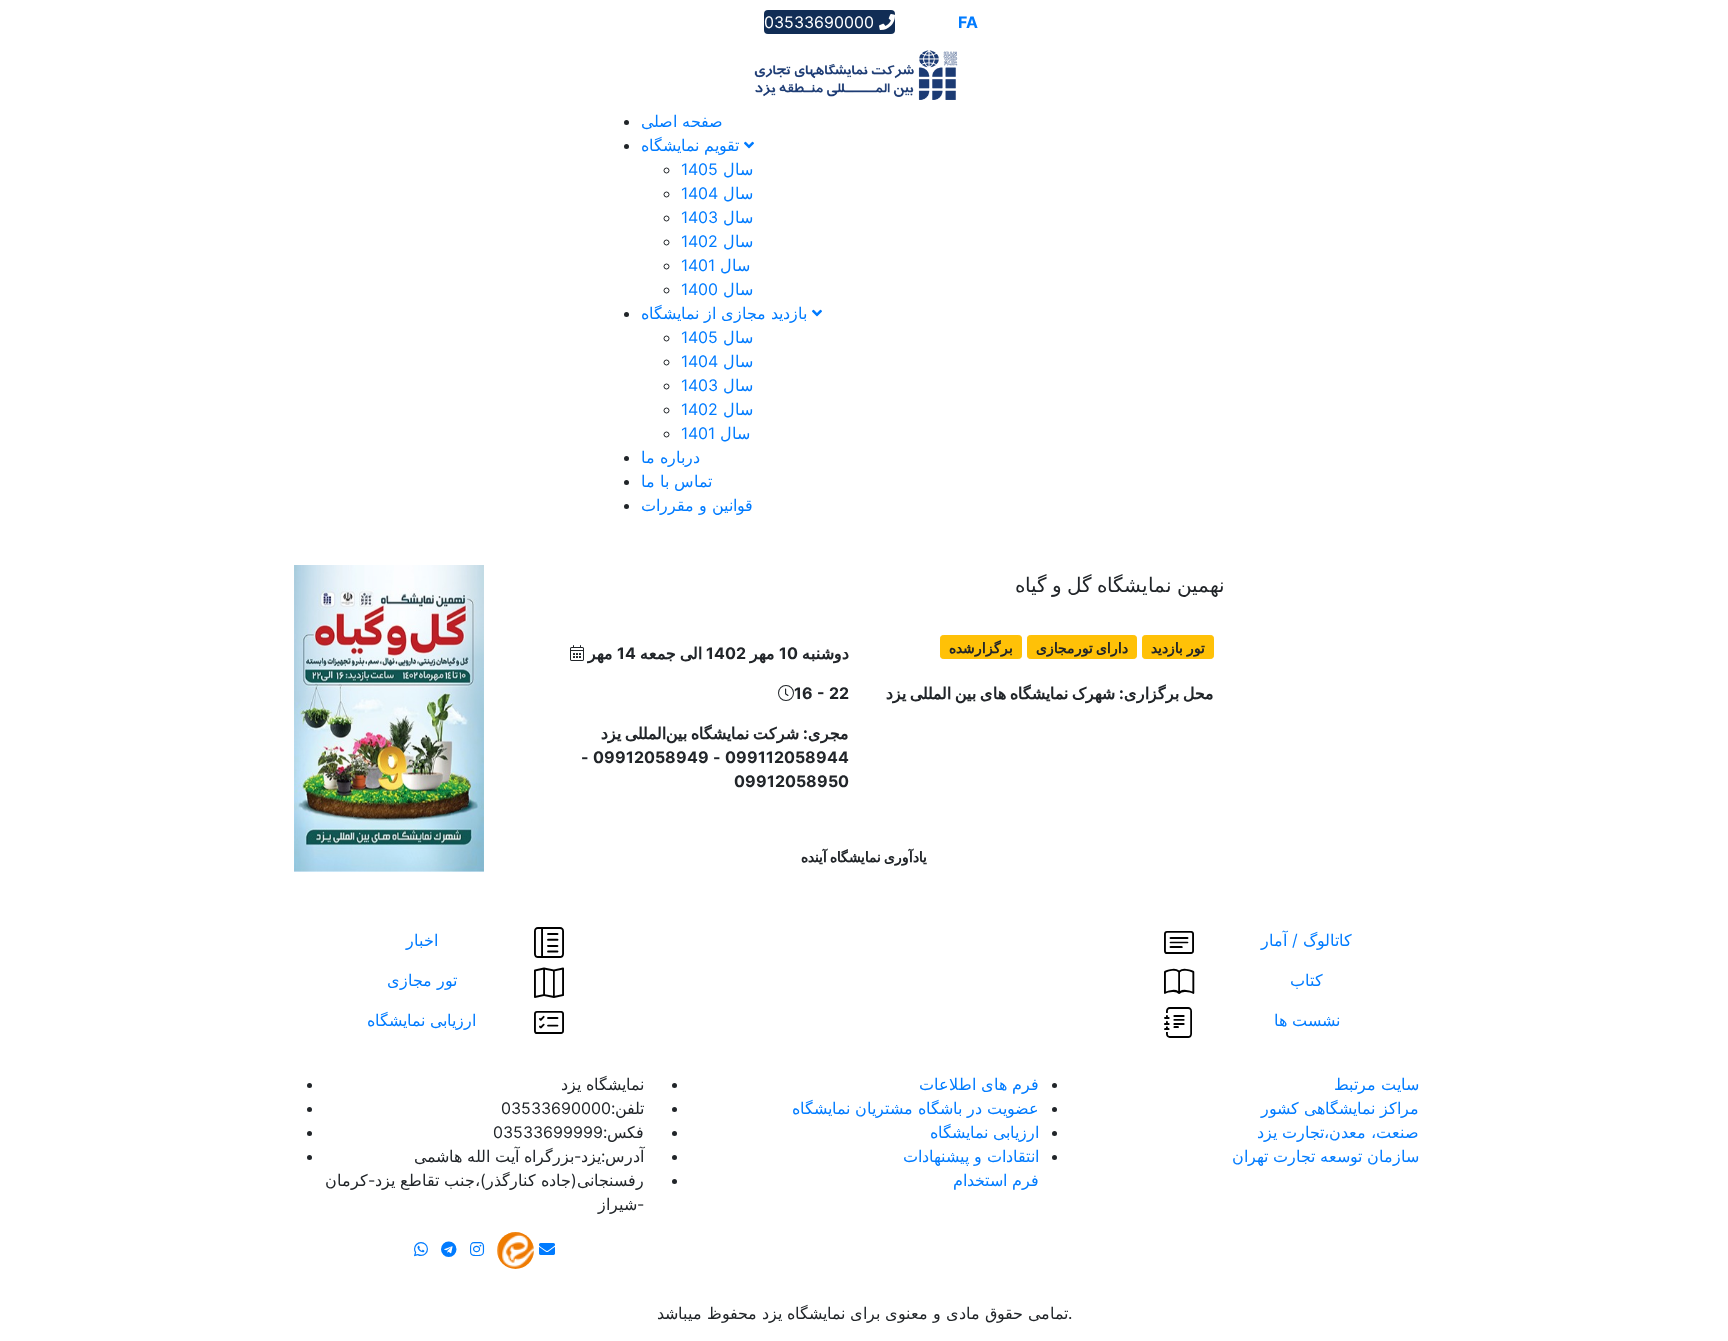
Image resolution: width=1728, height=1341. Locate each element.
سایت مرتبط (1376, 1084)
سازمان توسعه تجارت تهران (1325, 1156)
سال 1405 (717, 169)
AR (911, 22)
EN (940, 22)
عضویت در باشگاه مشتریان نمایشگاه (915, 1108)
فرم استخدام (996, 1180)
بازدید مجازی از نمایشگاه (726, 313)
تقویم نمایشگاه (692, 145)
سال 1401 (715, 265)
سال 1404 (717, 193)
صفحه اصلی (682, 121)
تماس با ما (676, 481)
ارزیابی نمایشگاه (984, 1132)
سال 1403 (717, 217)
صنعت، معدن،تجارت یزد (1338, 1132)
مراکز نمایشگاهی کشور (1340, 1108)
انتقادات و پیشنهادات (971, 1156)
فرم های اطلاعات (979, 1084)
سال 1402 (717, 241)
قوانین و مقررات (697, 505)
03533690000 (821, 22)
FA (968, 22)
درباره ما (670, 457)
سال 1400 (717, 289)
